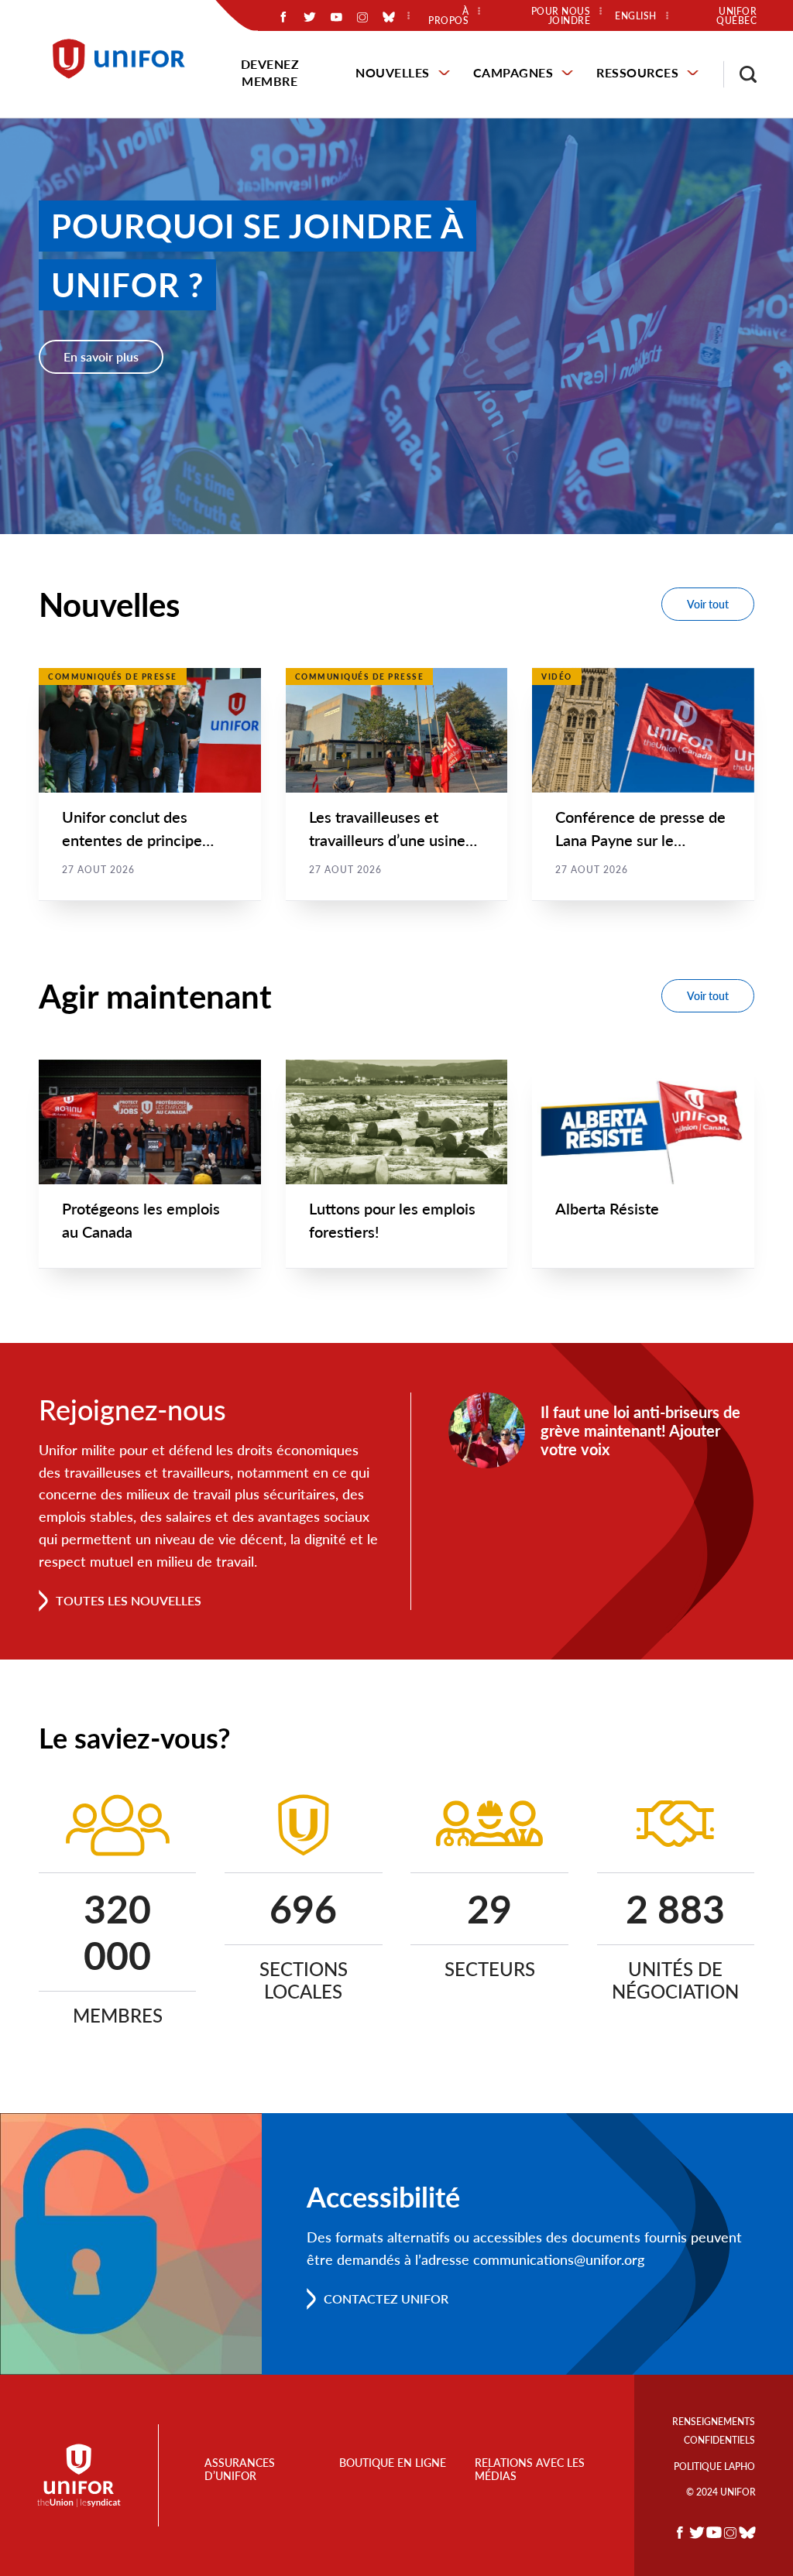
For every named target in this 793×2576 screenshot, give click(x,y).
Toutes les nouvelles (129, 1600)
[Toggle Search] (740, 74)
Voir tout (708, 604)
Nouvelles (393, 72)
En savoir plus (101, 356)
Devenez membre (270, 72)
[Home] (126, 59)
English (636, 16)
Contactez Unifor (386, 2299)
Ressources (637, 72)
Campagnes (513, 72)
